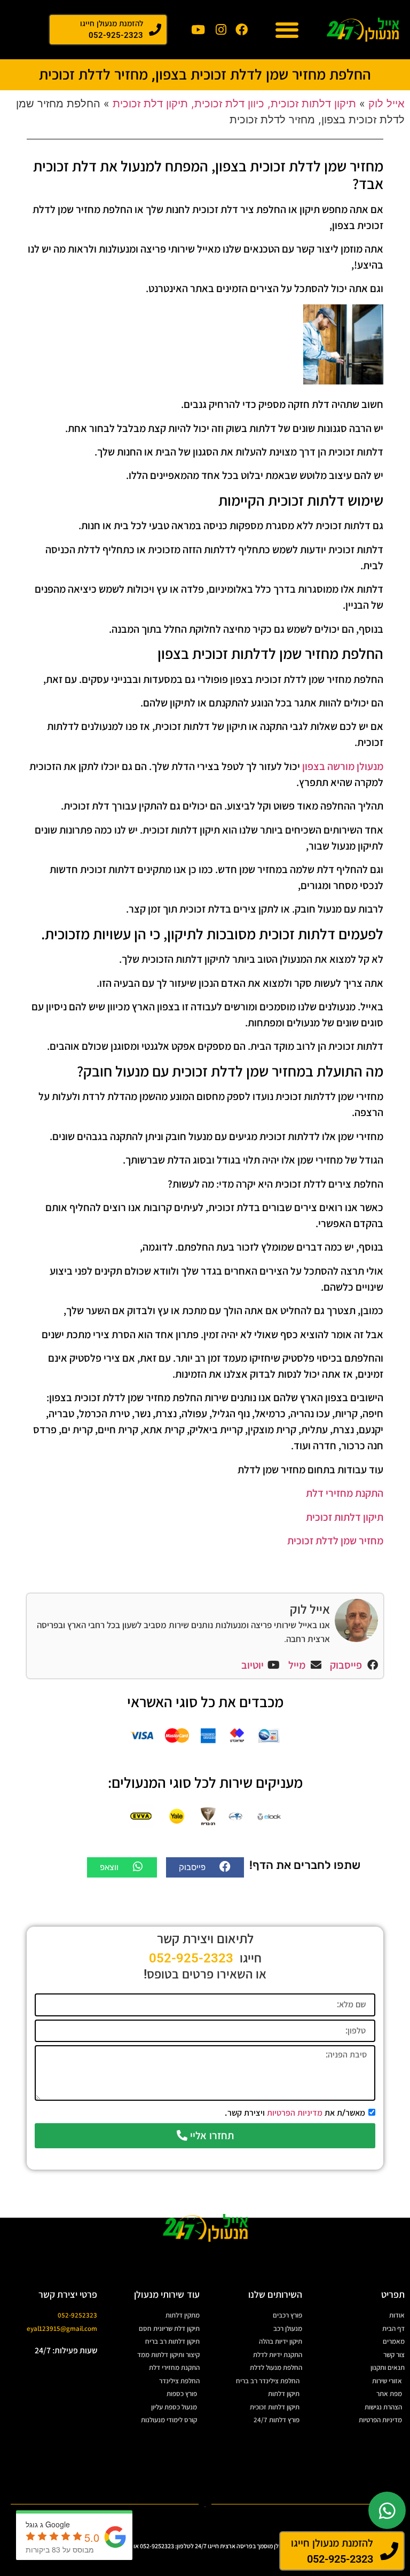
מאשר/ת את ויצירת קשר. (295, 2112)
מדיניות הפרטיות (295, 2112)
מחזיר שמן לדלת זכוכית (335, 1541)
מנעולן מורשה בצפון (343, 766)
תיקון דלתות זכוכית (345, 1517)
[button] (287, 30)
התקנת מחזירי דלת (345, 1493)
